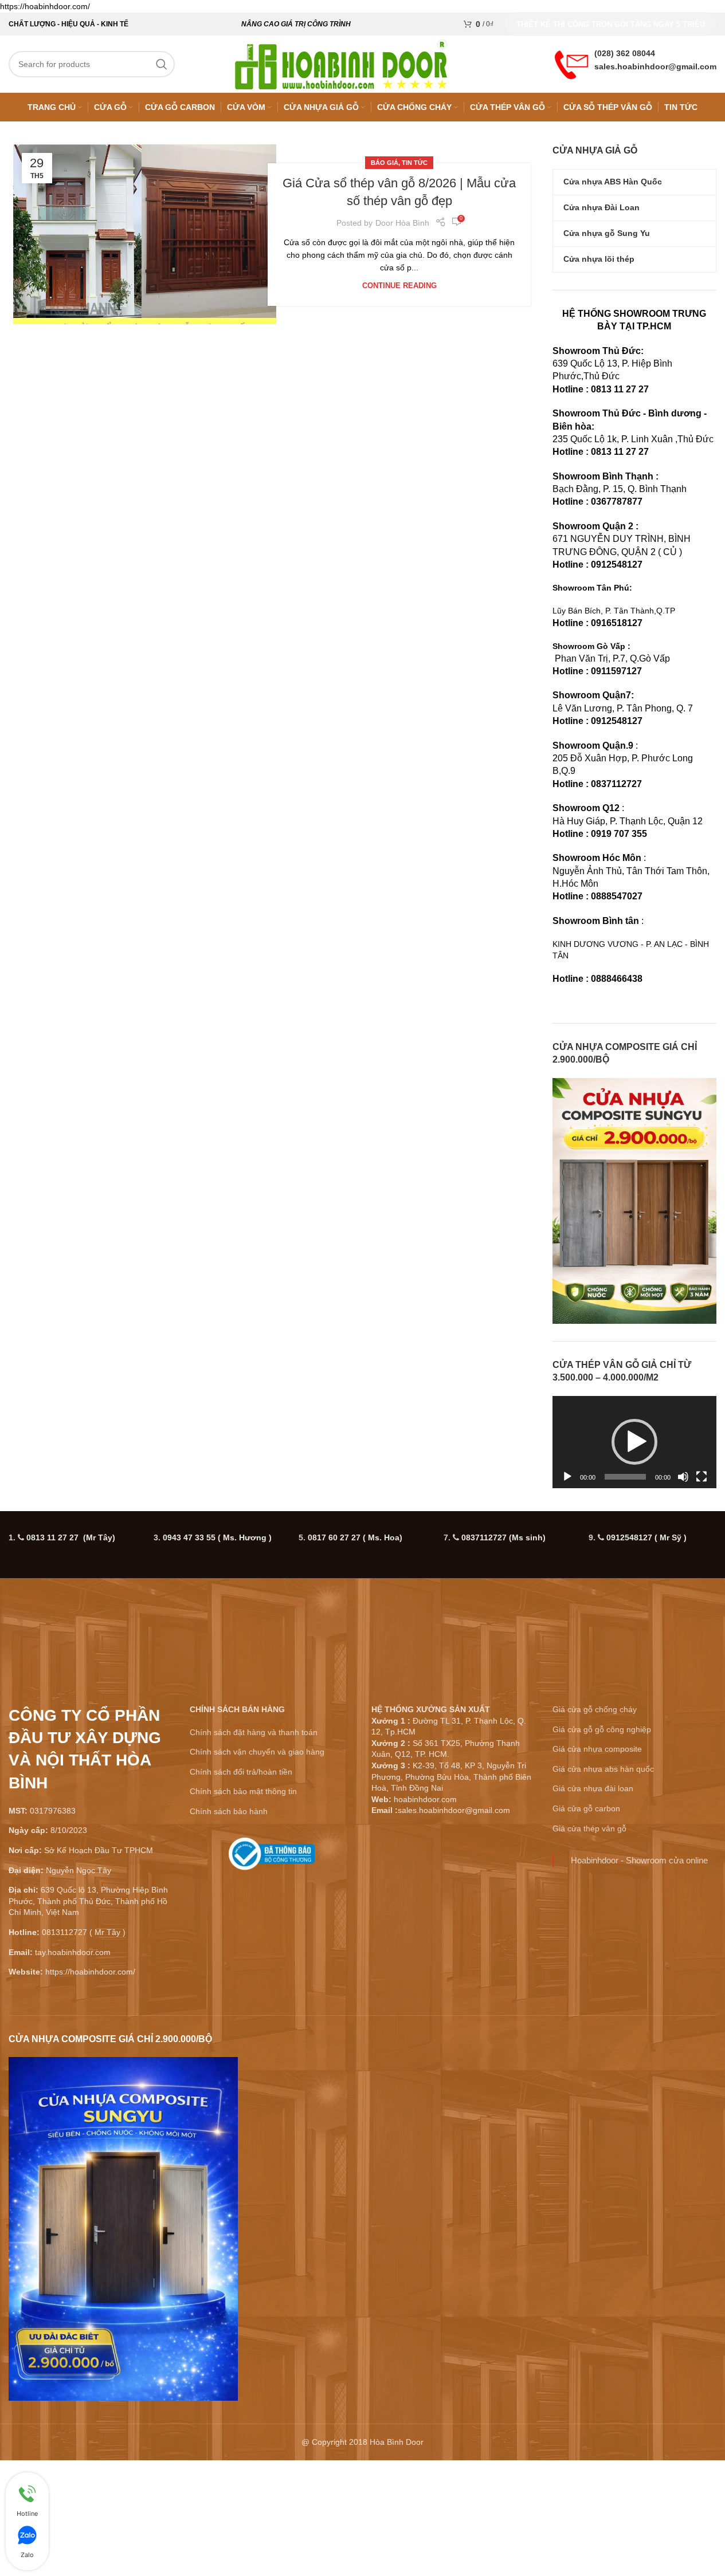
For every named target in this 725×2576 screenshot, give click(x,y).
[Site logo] (341, 64)
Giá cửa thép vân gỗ (589, 2028)
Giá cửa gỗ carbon (586, 2008)
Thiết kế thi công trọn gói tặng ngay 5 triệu (611, 24)
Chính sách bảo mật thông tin (243, 1991)
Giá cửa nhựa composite (597, 1948)
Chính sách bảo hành (229, 2011)
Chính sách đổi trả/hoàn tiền (241, 1971)
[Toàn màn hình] (702, 1682)
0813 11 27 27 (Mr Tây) (71, 1737)
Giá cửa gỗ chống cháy (595, 1909)
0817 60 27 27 (355, 1737)
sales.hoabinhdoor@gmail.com (655, 66)
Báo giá (385, 163)
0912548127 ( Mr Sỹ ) (646, 1737)
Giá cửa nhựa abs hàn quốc (603, 1968)
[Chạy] (567, 1682)
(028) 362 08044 (625, 53)
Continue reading (399, 286)
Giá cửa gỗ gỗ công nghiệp (602, 1929)
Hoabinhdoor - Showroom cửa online (639, 2060)
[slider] (625, 1676)
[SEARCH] (162, 64)
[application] (634, 1542)
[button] (634, 1541)
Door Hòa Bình (402, 223)
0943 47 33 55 (217, 1737)
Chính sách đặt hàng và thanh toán (254, 1932)
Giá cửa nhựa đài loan (593, 1988)
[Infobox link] (272, 2058)
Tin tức (415, 163)
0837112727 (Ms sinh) (503, 1737)
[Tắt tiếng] (683, 1682)
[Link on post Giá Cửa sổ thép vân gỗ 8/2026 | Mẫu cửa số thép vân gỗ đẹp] (145, 234)
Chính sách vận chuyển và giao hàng (257, 1951)
